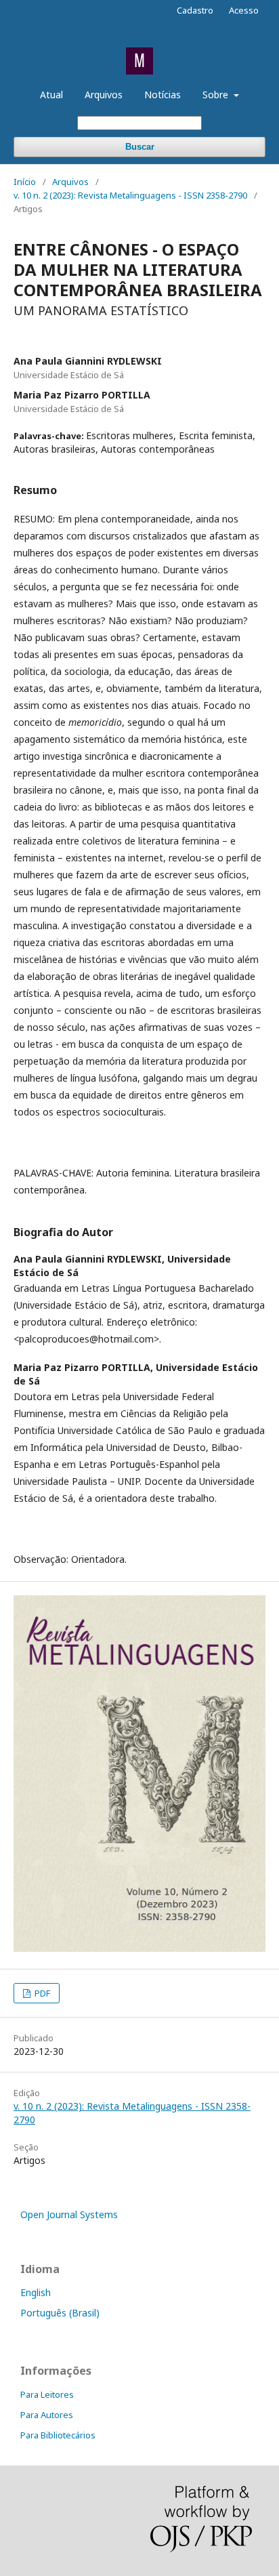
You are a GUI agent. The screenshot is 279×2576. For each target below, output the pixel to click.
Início (25, 182)
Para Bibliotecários (58, 2435)
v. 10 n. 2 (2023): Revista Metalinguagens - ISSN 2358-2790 (130, 195)
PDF (41, 1993)
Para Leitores (47, 2394)
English (36, 2292)
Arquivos (104, 95)
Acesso (244, 10)
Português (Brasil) (60, 2313)
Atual (51, 95)
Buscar (140, 147)
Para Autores (47, 2415)
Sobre (217, 95)
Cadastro (195, 10)
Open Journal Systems (69, 2214)
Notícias (163, 95)
